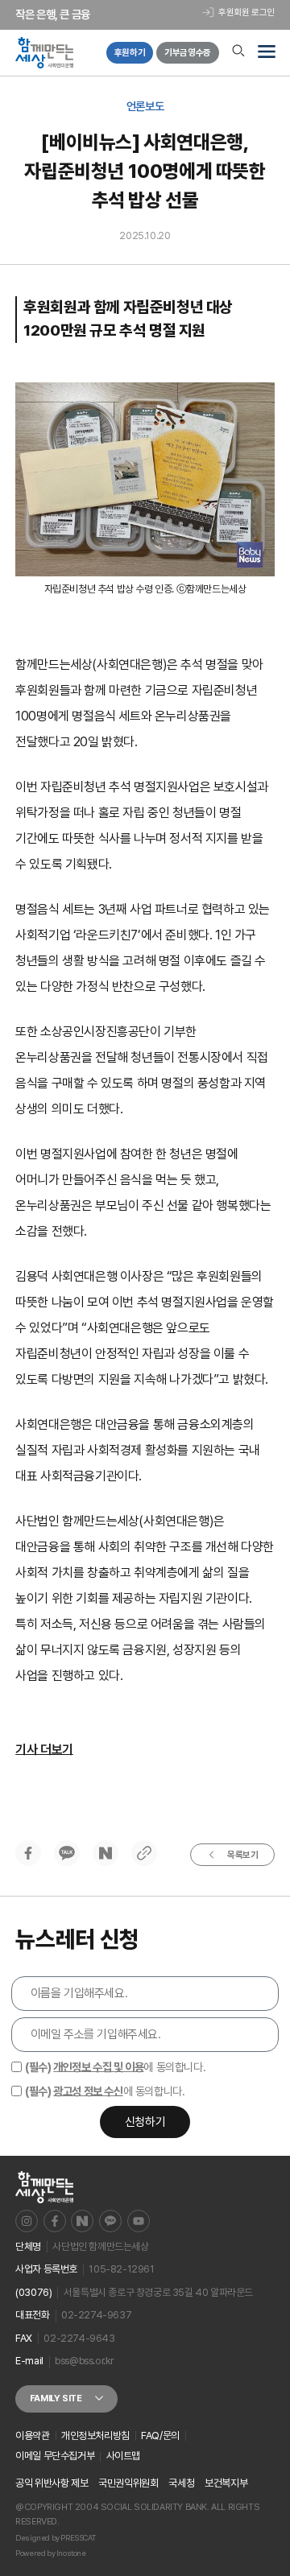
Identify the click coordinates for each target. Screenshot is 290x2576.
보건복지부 (226, 2483)
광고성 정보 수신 (88, 2091)
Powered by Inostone (50, 2553)
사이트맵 (123, 2456)
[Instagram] (27, 2221)
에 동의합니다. (115, 2067)
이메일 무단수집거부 (55, 2456)
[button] (265, 53)
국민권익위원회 (128, 2483)
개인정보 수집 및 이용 (98, 2067)
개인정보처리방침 (95, 2436)
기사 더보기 (44, 1750)
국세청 (181, 2483)
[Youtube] (139, 2221)
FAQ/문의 (160, 2436)
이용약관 (32, 2436)
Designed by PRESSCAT (55, 2538)
